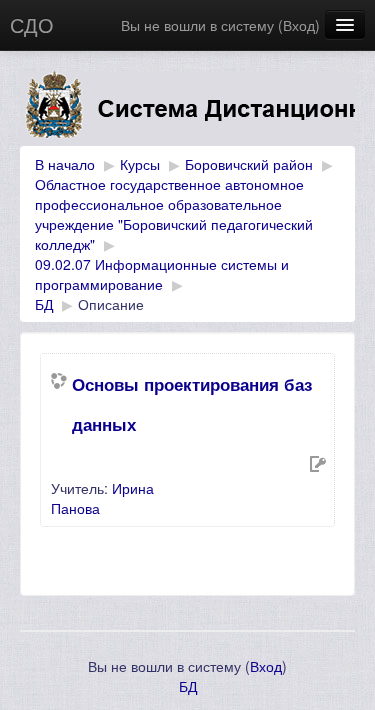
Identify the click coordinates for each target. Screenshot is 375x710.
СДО (32, 24)
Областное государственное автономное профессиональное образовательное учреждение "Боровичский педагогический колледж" (174, 214)
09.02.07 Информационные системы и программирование (162, 274)
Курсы (140, 164)
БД (44, 304)
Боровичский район (249, 164)
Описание (111, 304)
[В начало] (187, 108)
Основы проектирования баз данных (192, 404)
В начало (65, 164)
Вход (299, 25)
